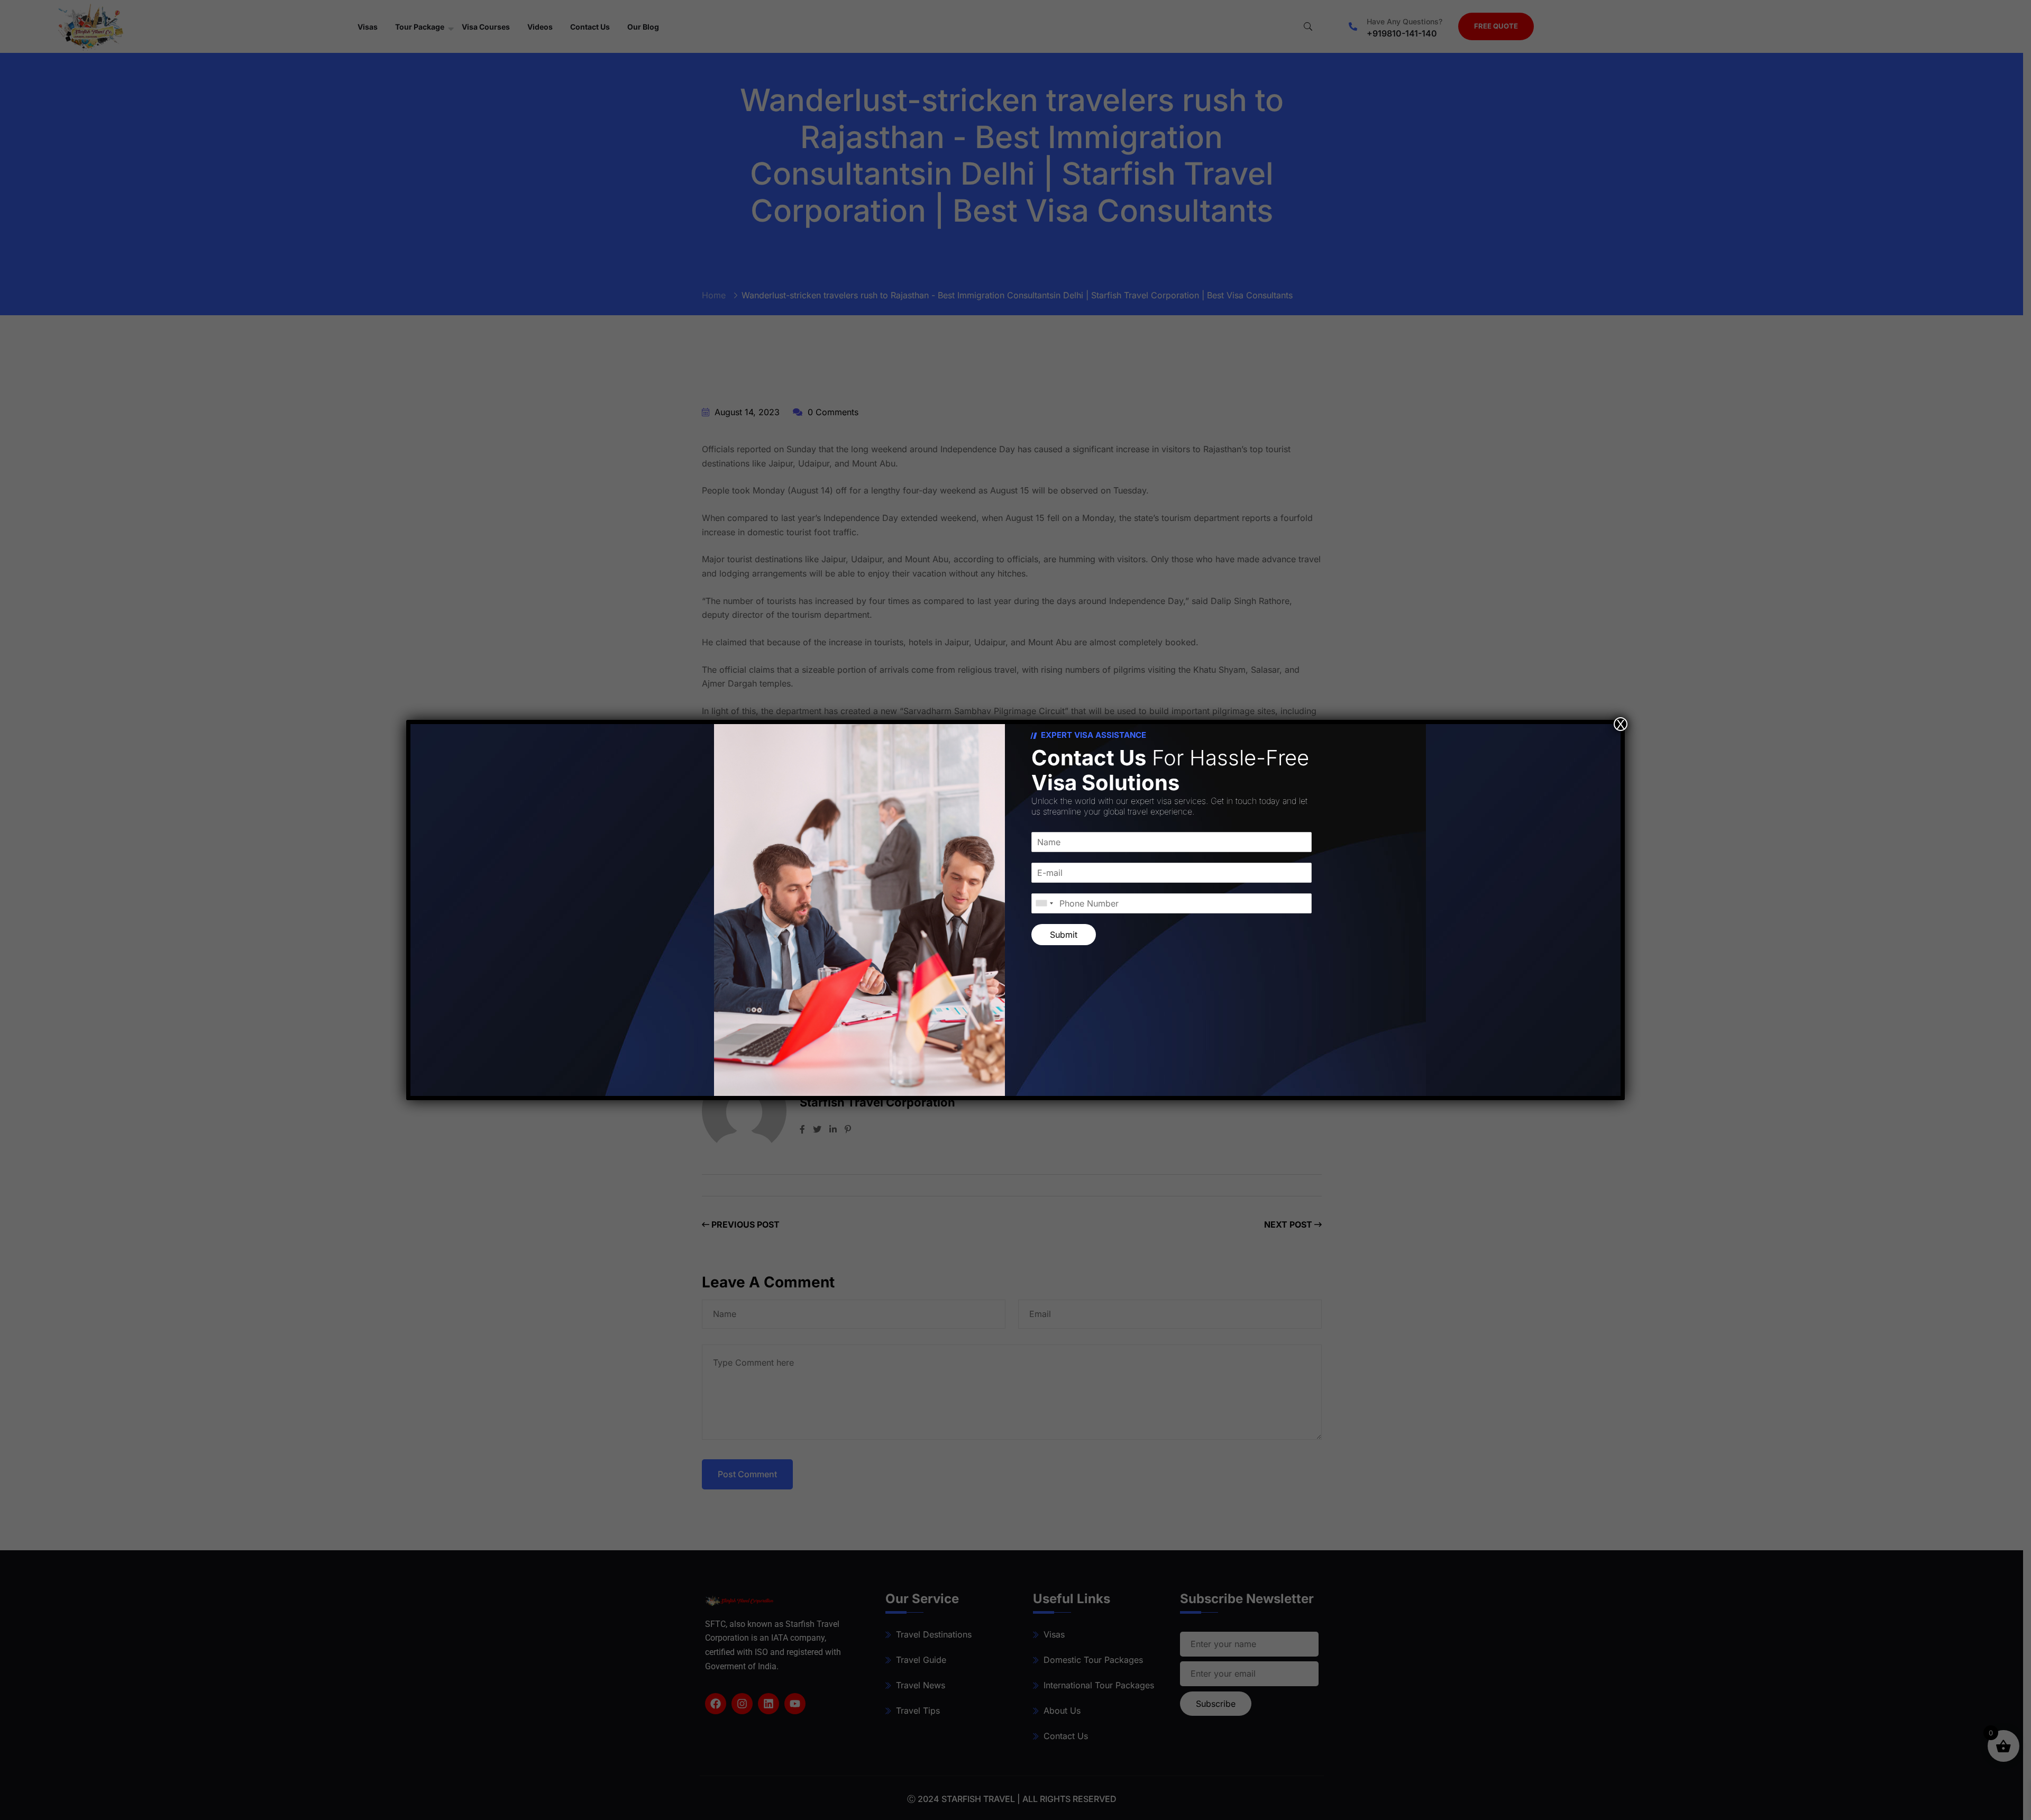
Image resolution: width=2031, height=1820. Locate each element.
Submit (1064, 935)
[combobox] (1044, 903)
